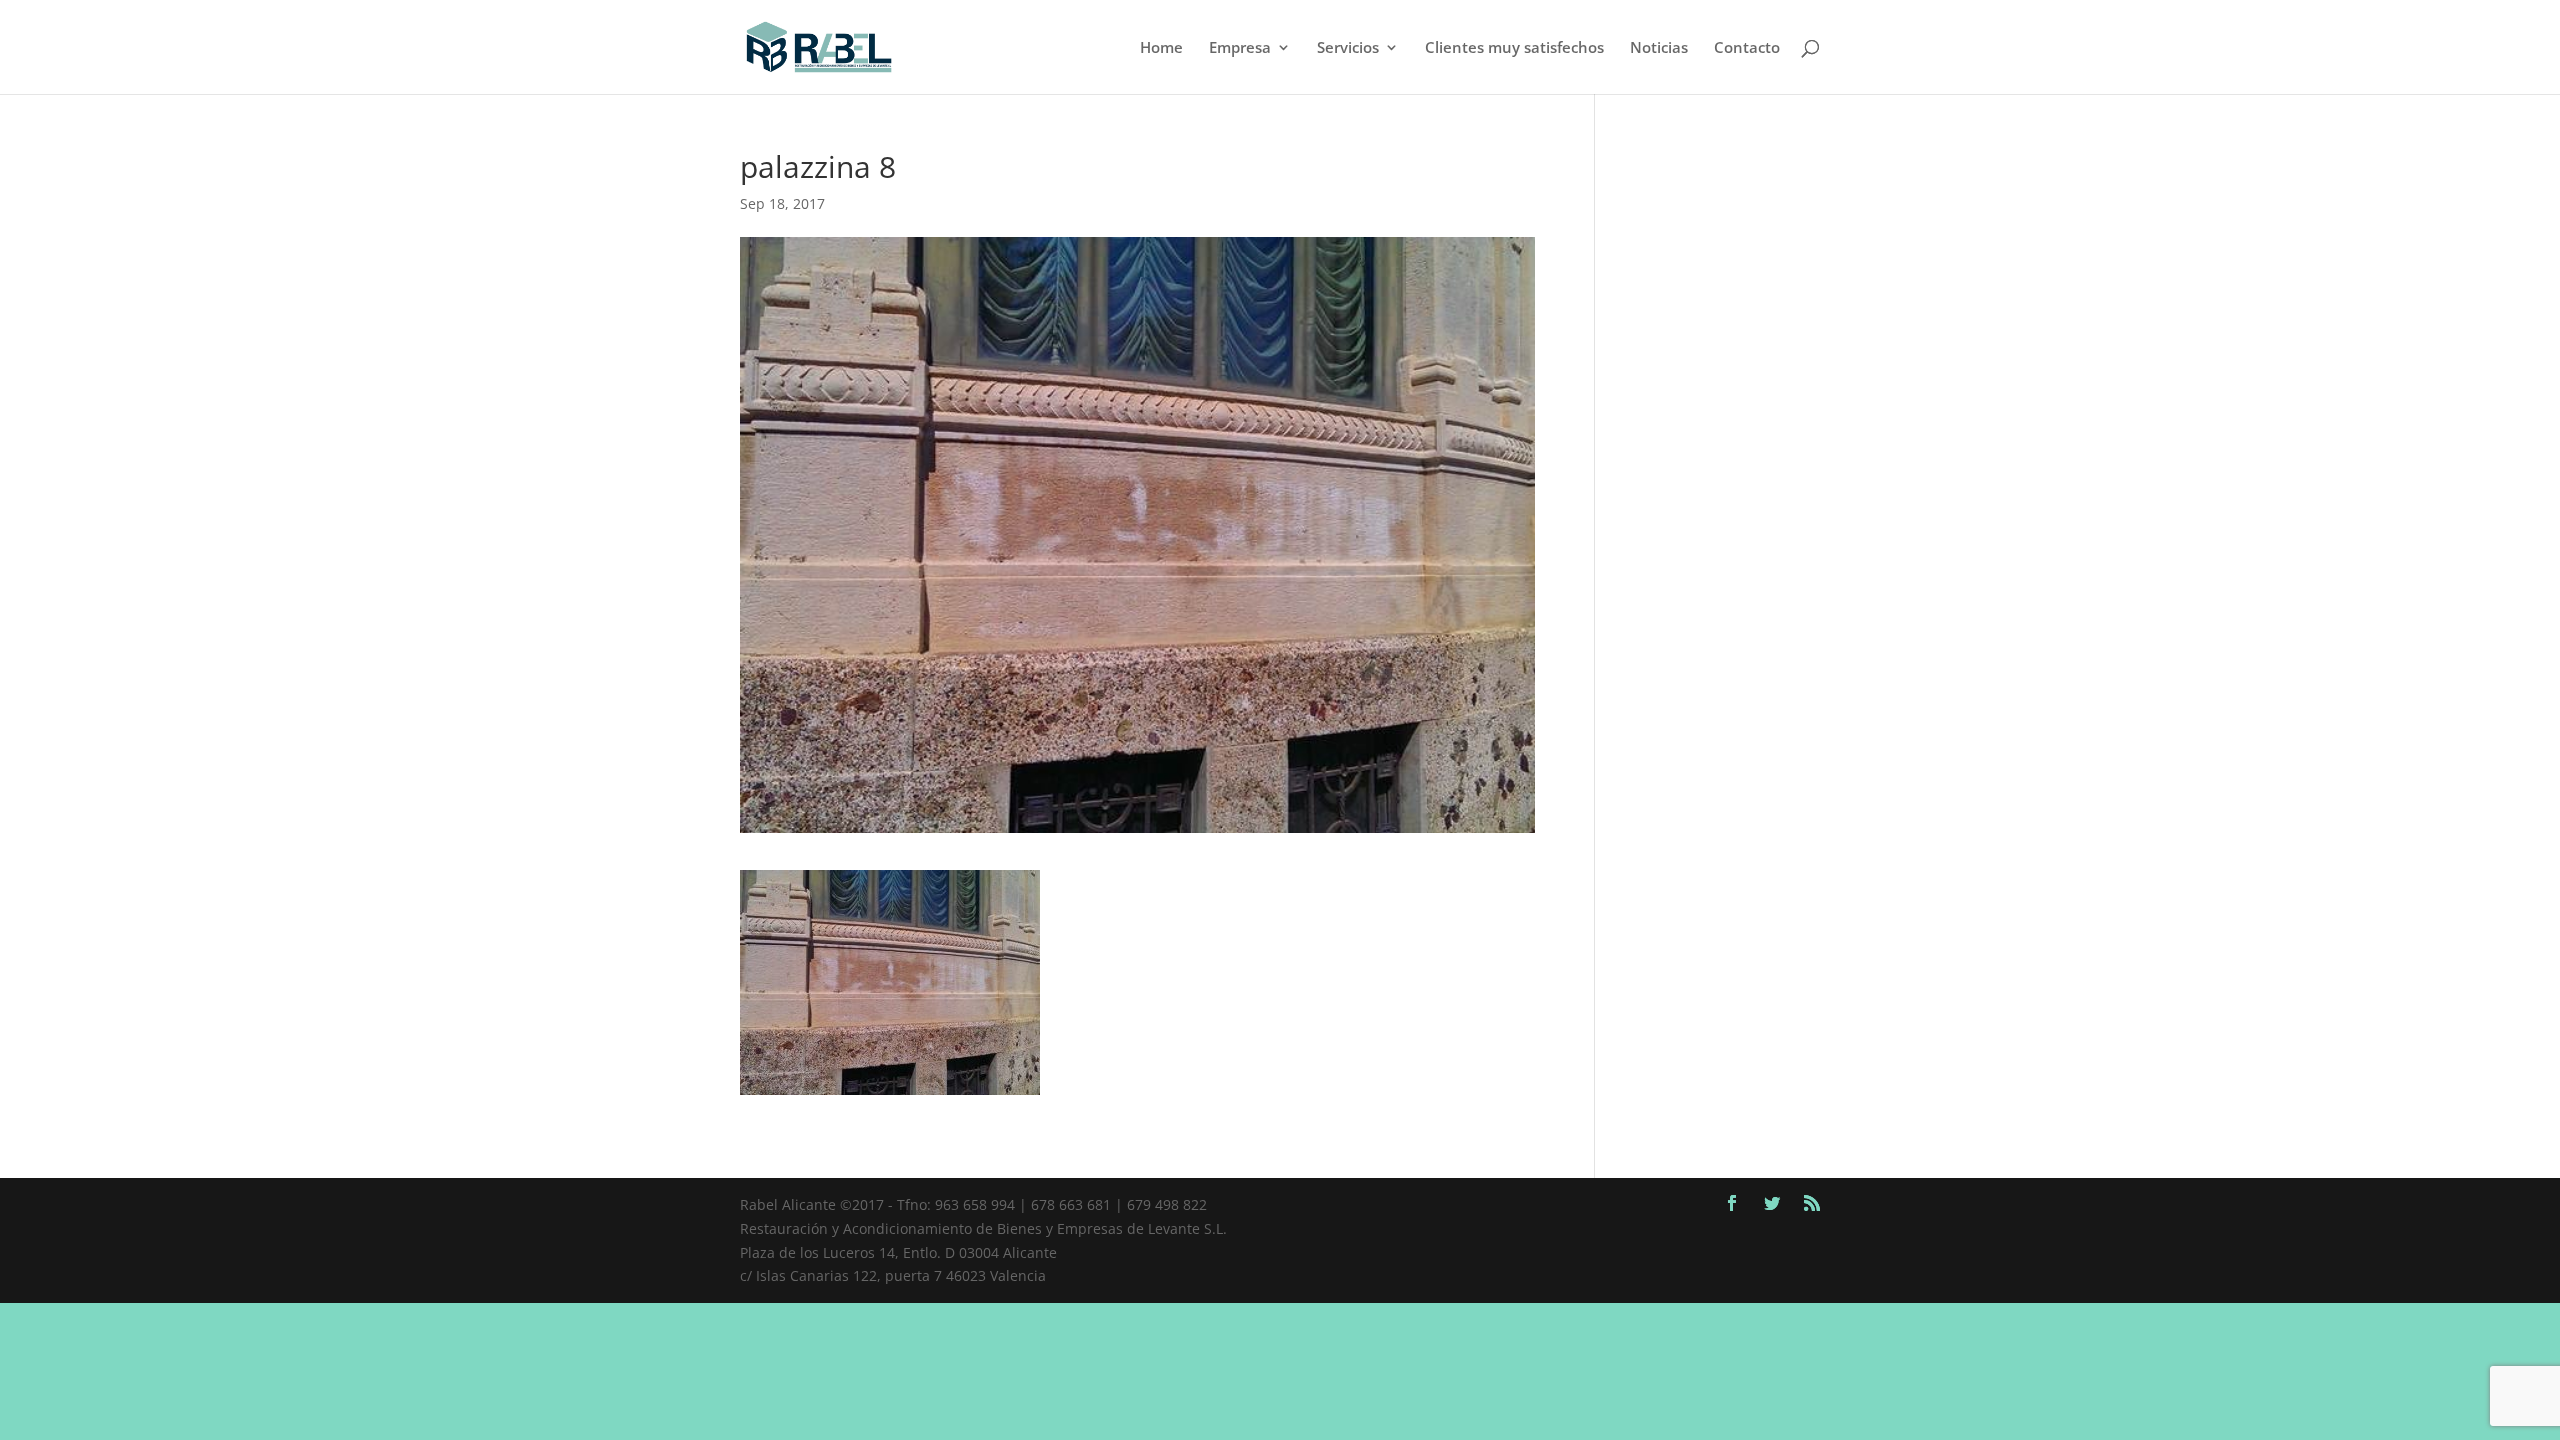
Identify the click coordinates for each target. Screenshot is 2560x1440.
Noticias (1659, 48)
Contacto (1747, 48)
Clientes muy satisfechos (1514, 48)
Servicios (1348, 48)
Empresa (1240, 48)
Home (1161, 48)
